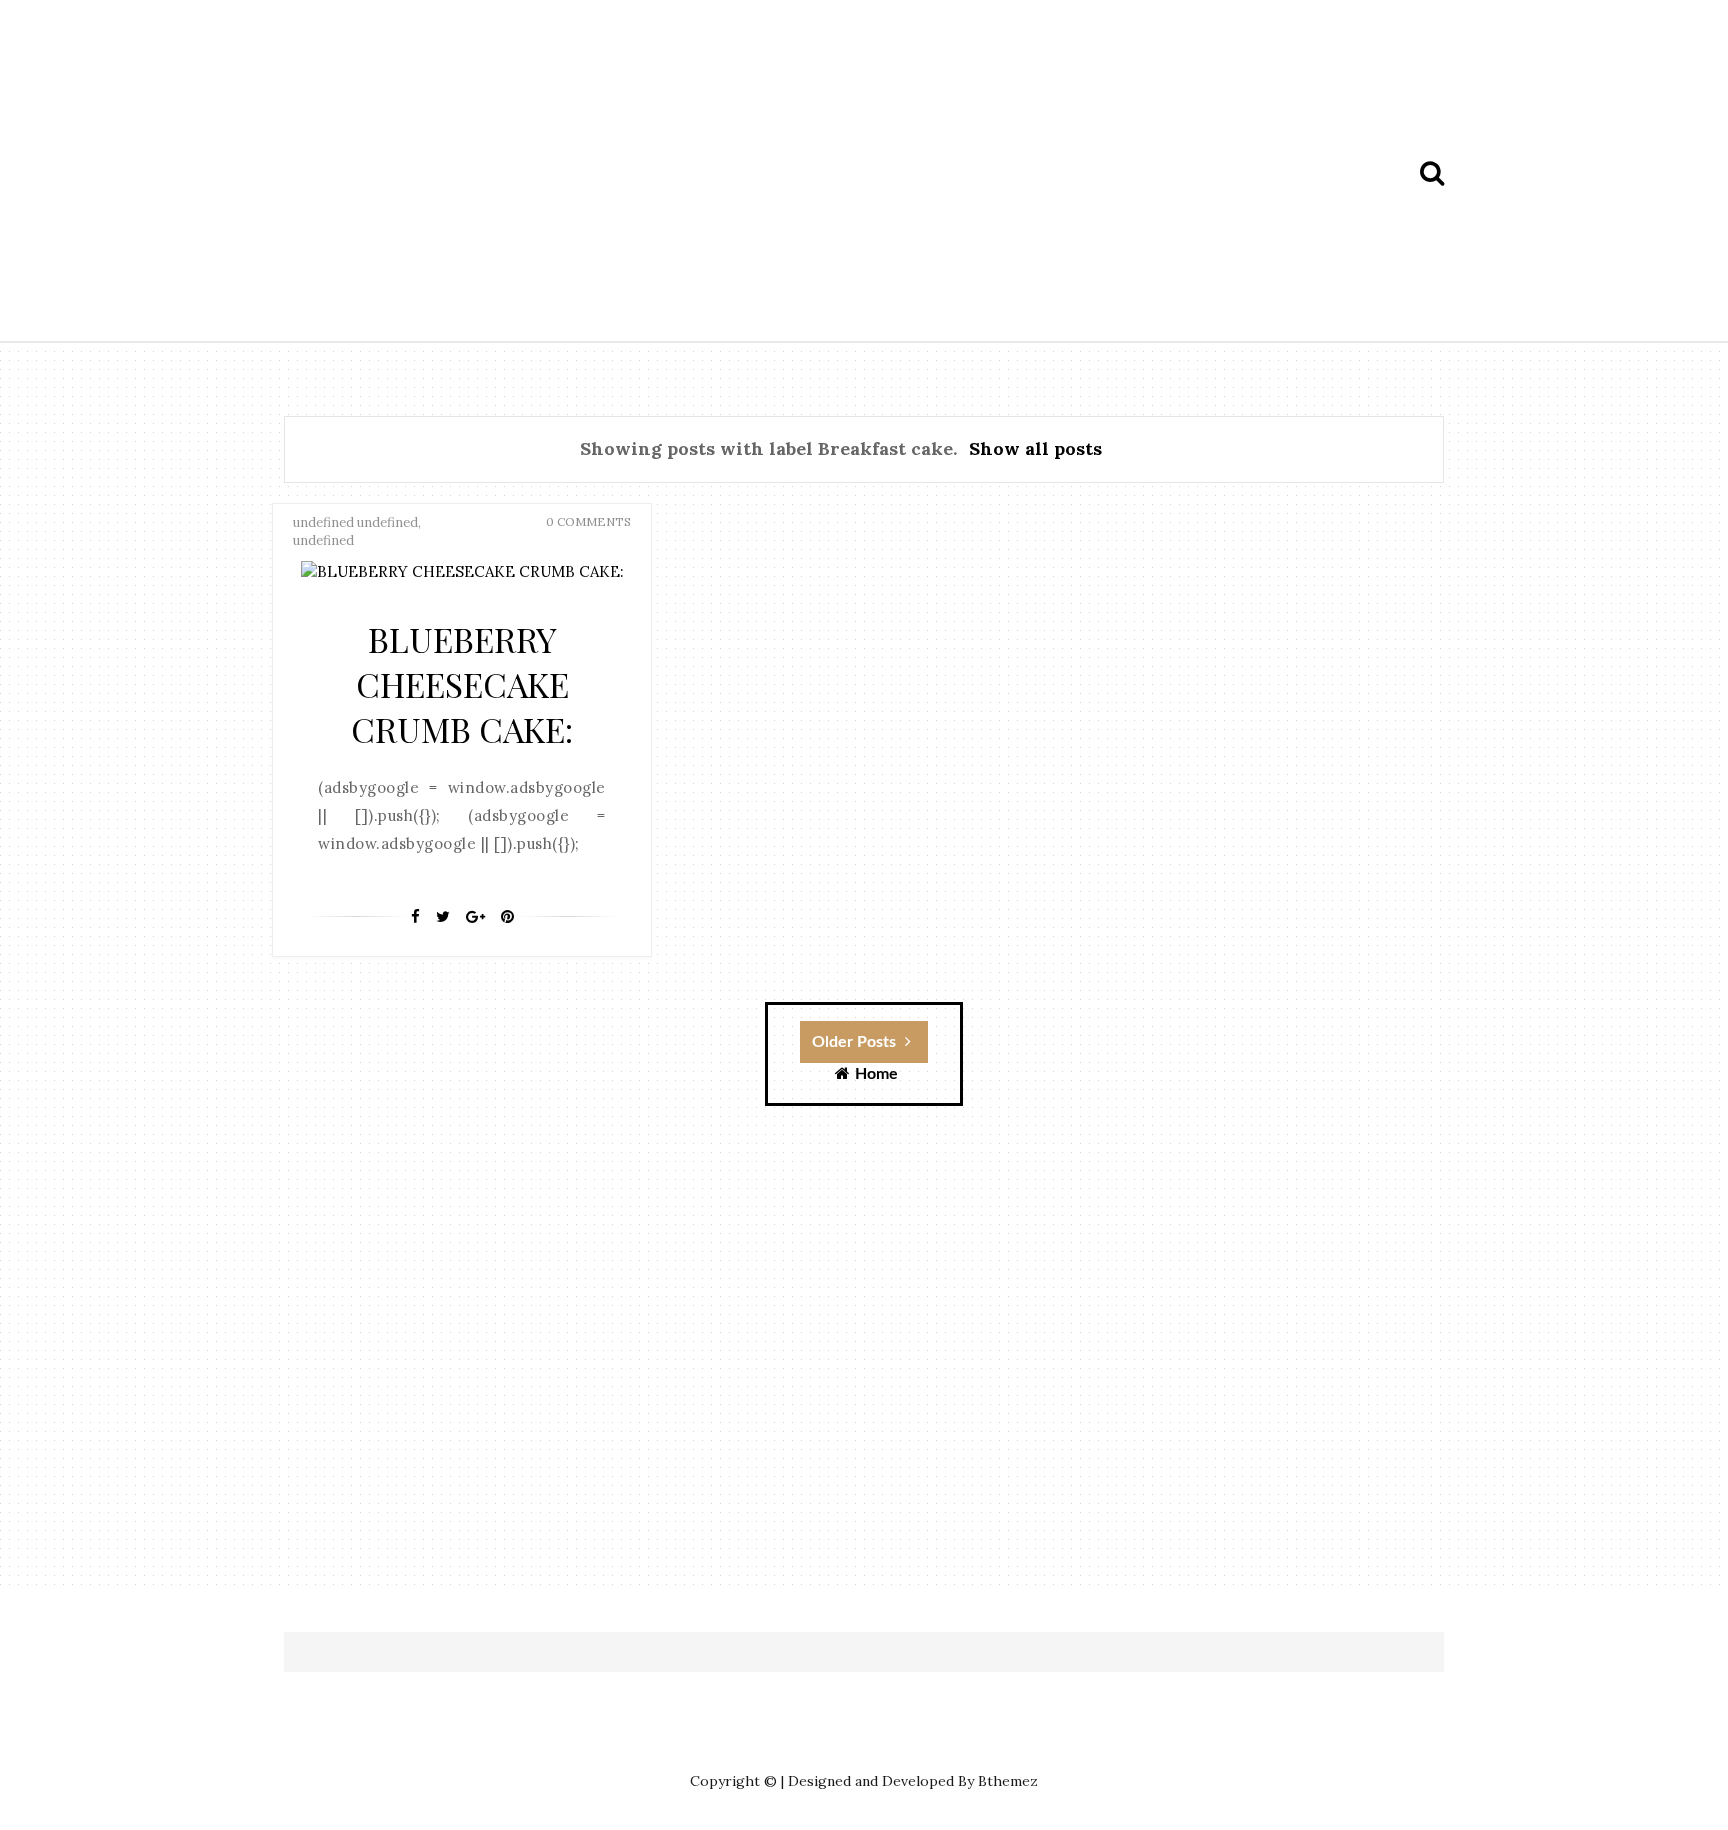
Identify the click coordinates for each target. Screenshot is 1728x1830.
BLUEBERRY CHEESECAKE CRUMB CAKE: (462, 684)
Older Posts (856, 1042)
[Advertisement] (914, 173)
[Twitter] (443, 917)
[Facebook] (415, 917)
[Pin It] (507, 917)
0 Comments (588, 521)
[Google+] (475, 917)
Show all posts (1035, 448)
